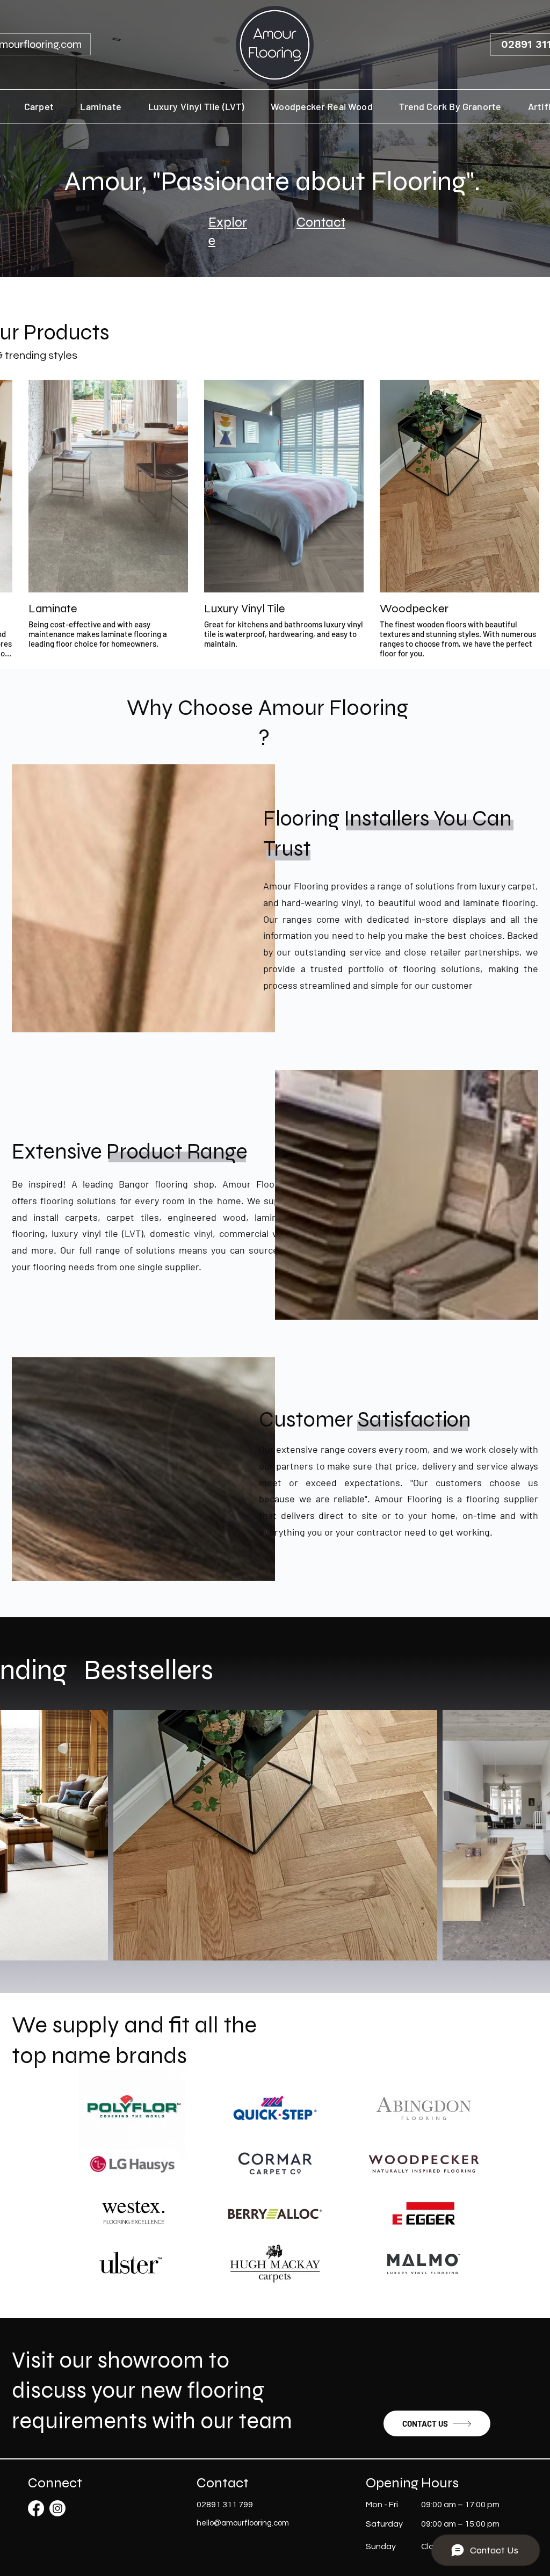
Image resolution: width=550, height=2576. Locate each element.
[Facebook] (36, 2508)
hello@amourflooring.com (243, 2523)
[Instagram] (57, 2508)
